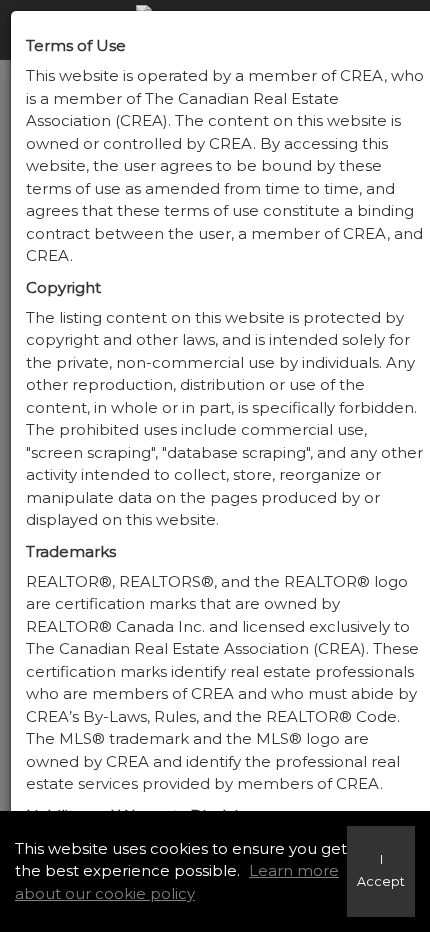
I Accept (381, 871)
